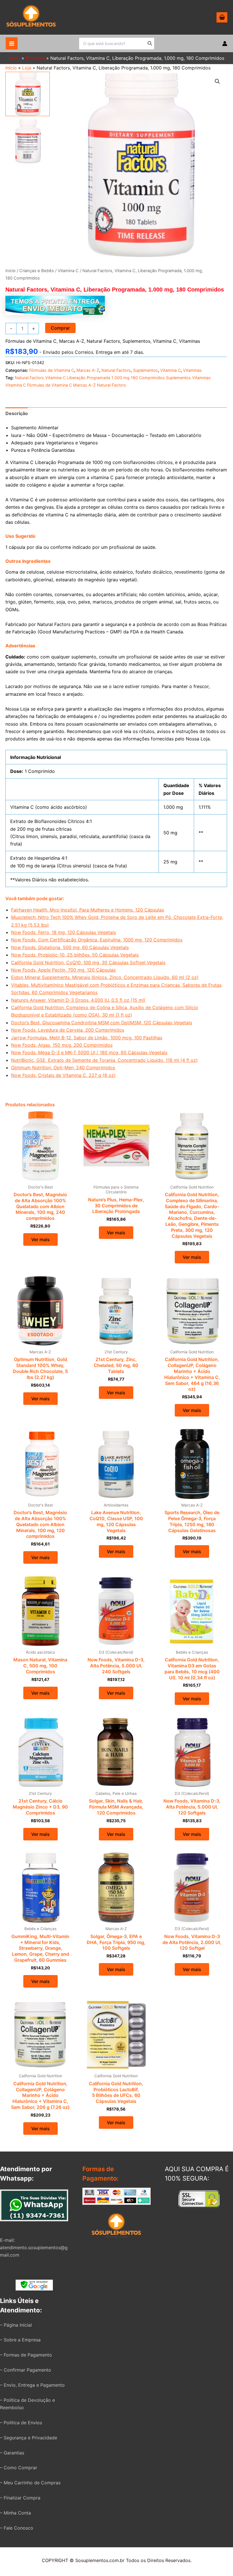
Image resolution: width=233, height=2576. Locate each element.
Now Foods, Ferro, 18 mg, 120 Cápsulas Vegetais (64, 932)
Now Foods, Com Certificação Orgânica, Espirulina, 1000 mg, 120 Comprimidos (97, 940)
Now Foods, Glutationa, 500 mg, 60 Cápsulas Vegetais (70, 947)
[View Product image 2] (28, 141)
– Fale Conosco (17, 2528)
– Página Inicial (16, 2325)
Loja (27, 68)
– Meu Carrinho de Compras (30, 2483)
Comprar (60, 328)
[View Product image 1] (28, 94)
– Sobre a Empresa (20, 2340)
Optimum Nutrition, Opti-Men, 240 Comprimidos (63, 1068)
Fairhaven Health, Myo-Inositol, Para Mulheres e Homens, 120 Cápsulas (88, 910)
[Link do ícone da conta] (225, 44)
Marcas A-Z (72, 341)
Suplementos (136, 341)
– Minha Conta (15, 2513)
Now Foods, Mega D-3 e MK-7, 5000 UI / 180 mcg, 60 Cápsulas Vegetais (89, 1052)
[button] (217, 81)
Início (11, 68)
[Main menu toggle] (12, 43)
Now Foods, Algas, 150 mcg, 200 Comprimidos (62, 1045)
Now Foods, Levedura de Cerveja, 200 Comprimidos (68, 1030)
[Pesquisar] (150, 44)
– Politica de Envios (21, 2423)
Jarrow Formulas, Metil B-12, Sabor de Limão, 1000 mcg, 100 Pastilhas (87, 1038)
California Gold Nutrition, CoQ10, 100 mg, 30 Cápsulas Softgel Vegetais (88, 962)
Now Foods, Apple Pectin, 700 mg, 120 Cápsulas (63, 970)
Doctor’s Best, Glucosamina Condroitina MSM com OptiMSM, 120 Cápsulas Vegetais (102, 1023)
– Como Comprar (19, 2468)
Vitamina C (68, 271)
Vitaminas (190, 341)
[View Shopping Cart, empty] (222, 17)
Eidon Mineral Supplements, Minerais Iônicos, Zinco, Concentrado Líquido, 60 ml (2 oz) (105, 977)
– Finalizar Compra (20, 2498)
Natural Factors (103, 341)
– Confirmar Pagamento (26, 2370)
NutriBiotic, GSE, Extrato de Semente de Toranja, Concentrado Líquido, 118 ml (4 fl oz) (104, 1060)
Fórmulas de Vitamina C (31, 341)
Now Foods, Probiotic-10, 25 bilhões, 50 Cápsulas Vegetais (75, 955)
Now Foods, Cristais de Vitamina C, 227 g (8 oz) (63, 1075)
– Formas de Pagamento (26, 2355)
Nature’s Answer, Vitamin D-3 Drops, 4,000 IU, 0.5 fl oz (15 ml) (78, 1000)
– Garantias (12, 2453)
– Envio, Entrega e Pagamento (32, 2385)
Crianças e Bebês (37, 271)
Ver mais (40, 1239)
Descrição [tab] (17, 413)
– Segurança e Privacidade (29, 2438)
